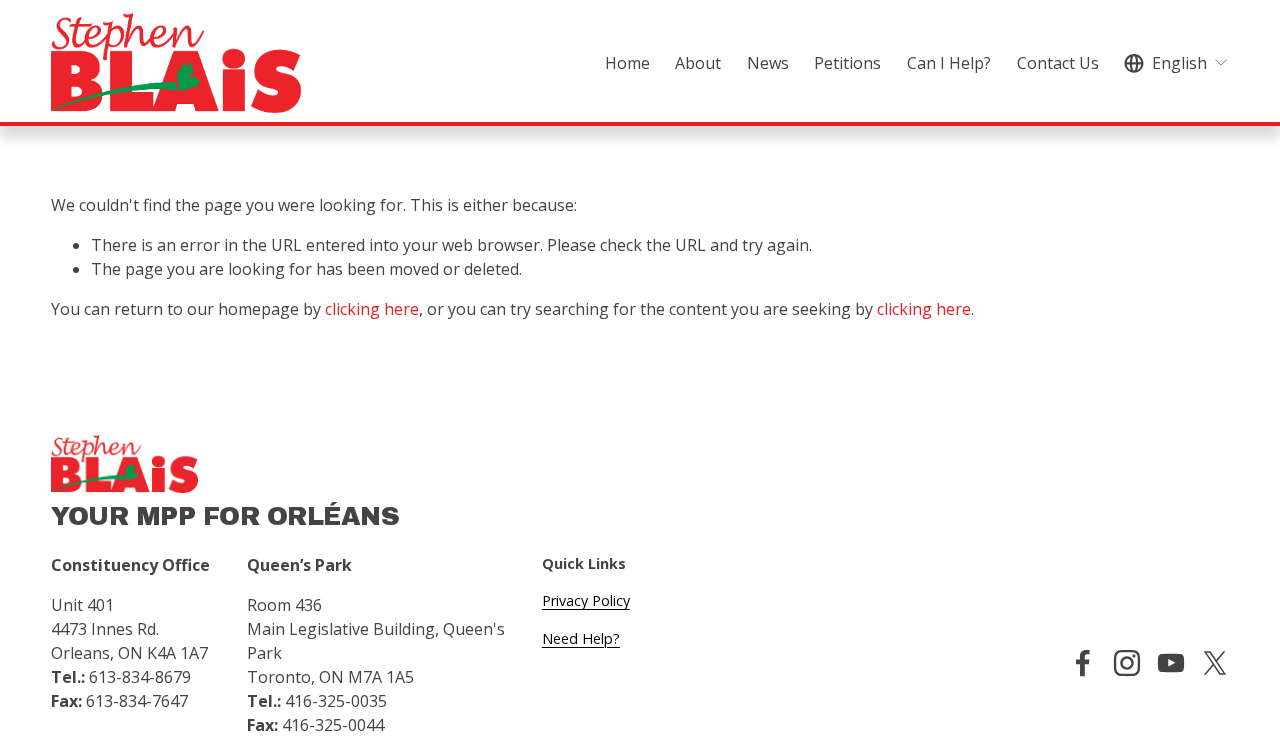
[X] (1215, 663)
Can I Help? (949, 63)
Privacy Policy (586, 600)
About (698, 63)
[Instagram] (1127, 663)
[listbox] (1176, 62)
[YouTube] (1171, 663)
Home (627, 63)
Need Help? (581, 638)
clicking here (372, 309)
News (768, 63)
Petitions (847, 63)
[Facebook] (1083, 663)
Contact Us (1058, 63)
